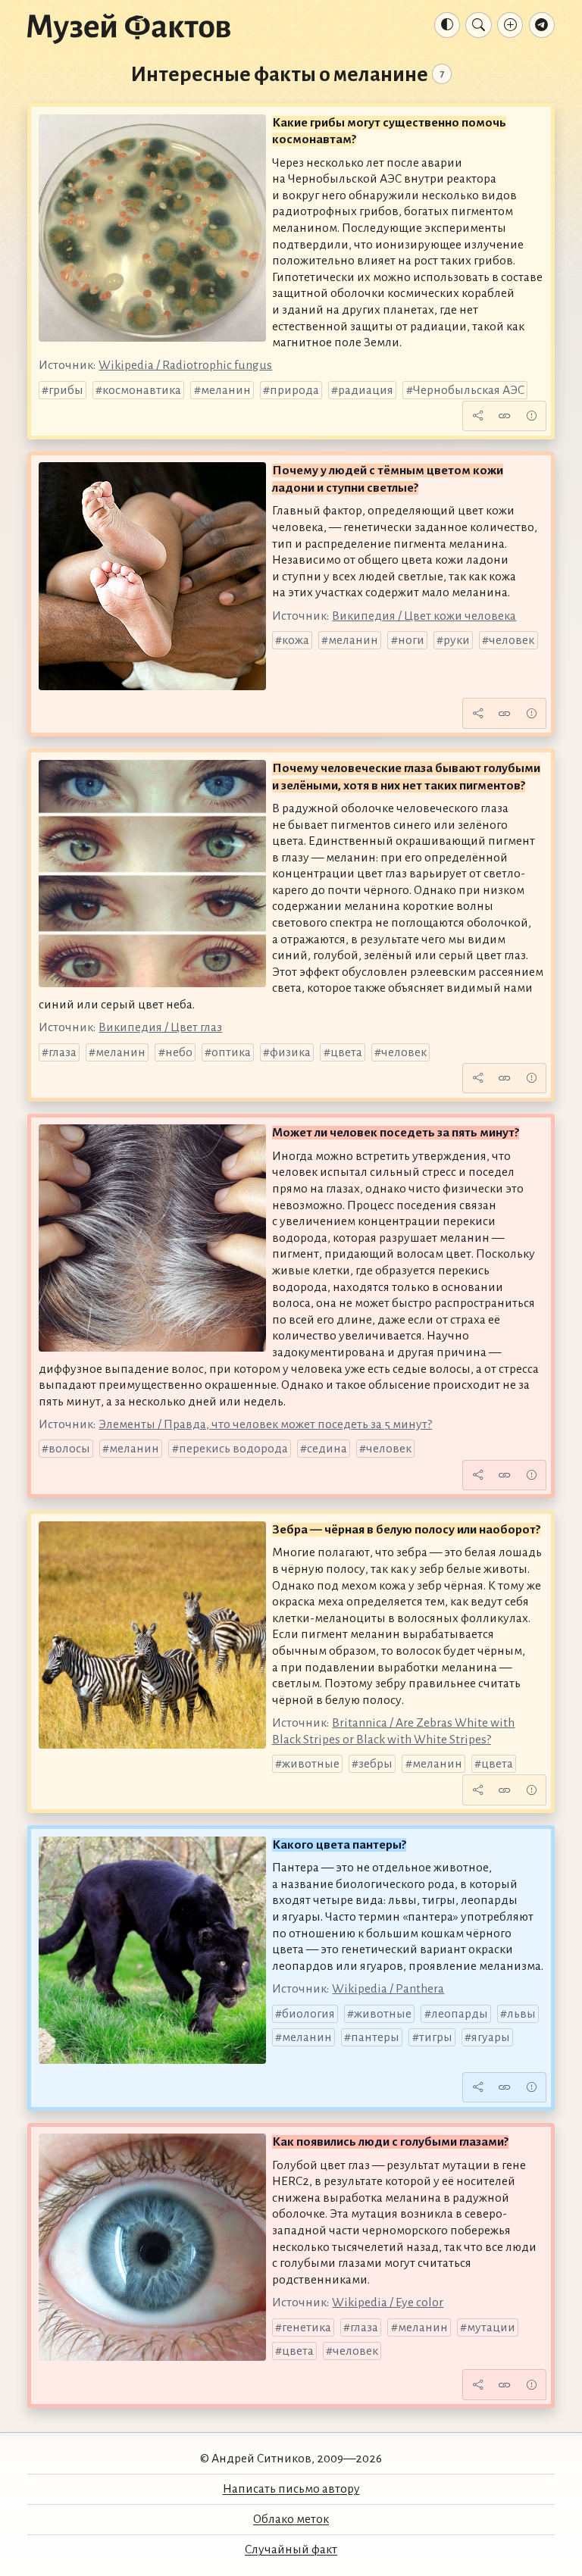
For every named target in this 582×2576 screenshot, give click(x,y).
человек (512, 640)
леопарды (460, 2014)
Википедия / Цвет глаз (160, 1027)
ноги (411, 640)
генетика (307, 2327)
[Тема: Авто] (447, 25)
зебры (375, 1764)
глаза (63, 1052)
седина (327, 1449)
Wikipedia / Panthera (388, 1989)
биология (308, 2014)
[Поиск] (478, 25)
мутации (491, 2327)
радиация (366, 390)
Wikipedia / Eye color (388, 2302)
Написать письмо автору (291, 2489)
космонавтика (142, 390)
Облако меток (291, 2519)
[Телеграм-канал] (542, 25)
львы (521, 2014)
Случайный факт (291, 2549)
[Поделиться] (477, 416)
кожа (296, 640)
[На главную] (129, 28)
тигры (436, 2037)
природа (294, 390)
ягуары (491, 2037)
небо (179, 1052)
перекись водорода (233, 1449)
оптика (231, 1052)
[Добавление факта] (510, 25)
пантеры (375, 2037)
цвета (346, 1052)
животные (311, 1764)
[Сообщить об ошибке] (531, 416)
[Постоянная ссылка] (505, 416)
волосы (69, 1449)
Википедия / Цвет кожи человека (424, 616)
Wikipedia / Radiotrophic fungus (185, 365)
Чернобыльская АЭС (469, 390)
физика (290, 1052)
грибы (66, 390)
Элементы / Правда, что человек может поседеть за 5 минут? (265, 1424)
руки (457, 640)
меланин (226, 390)
